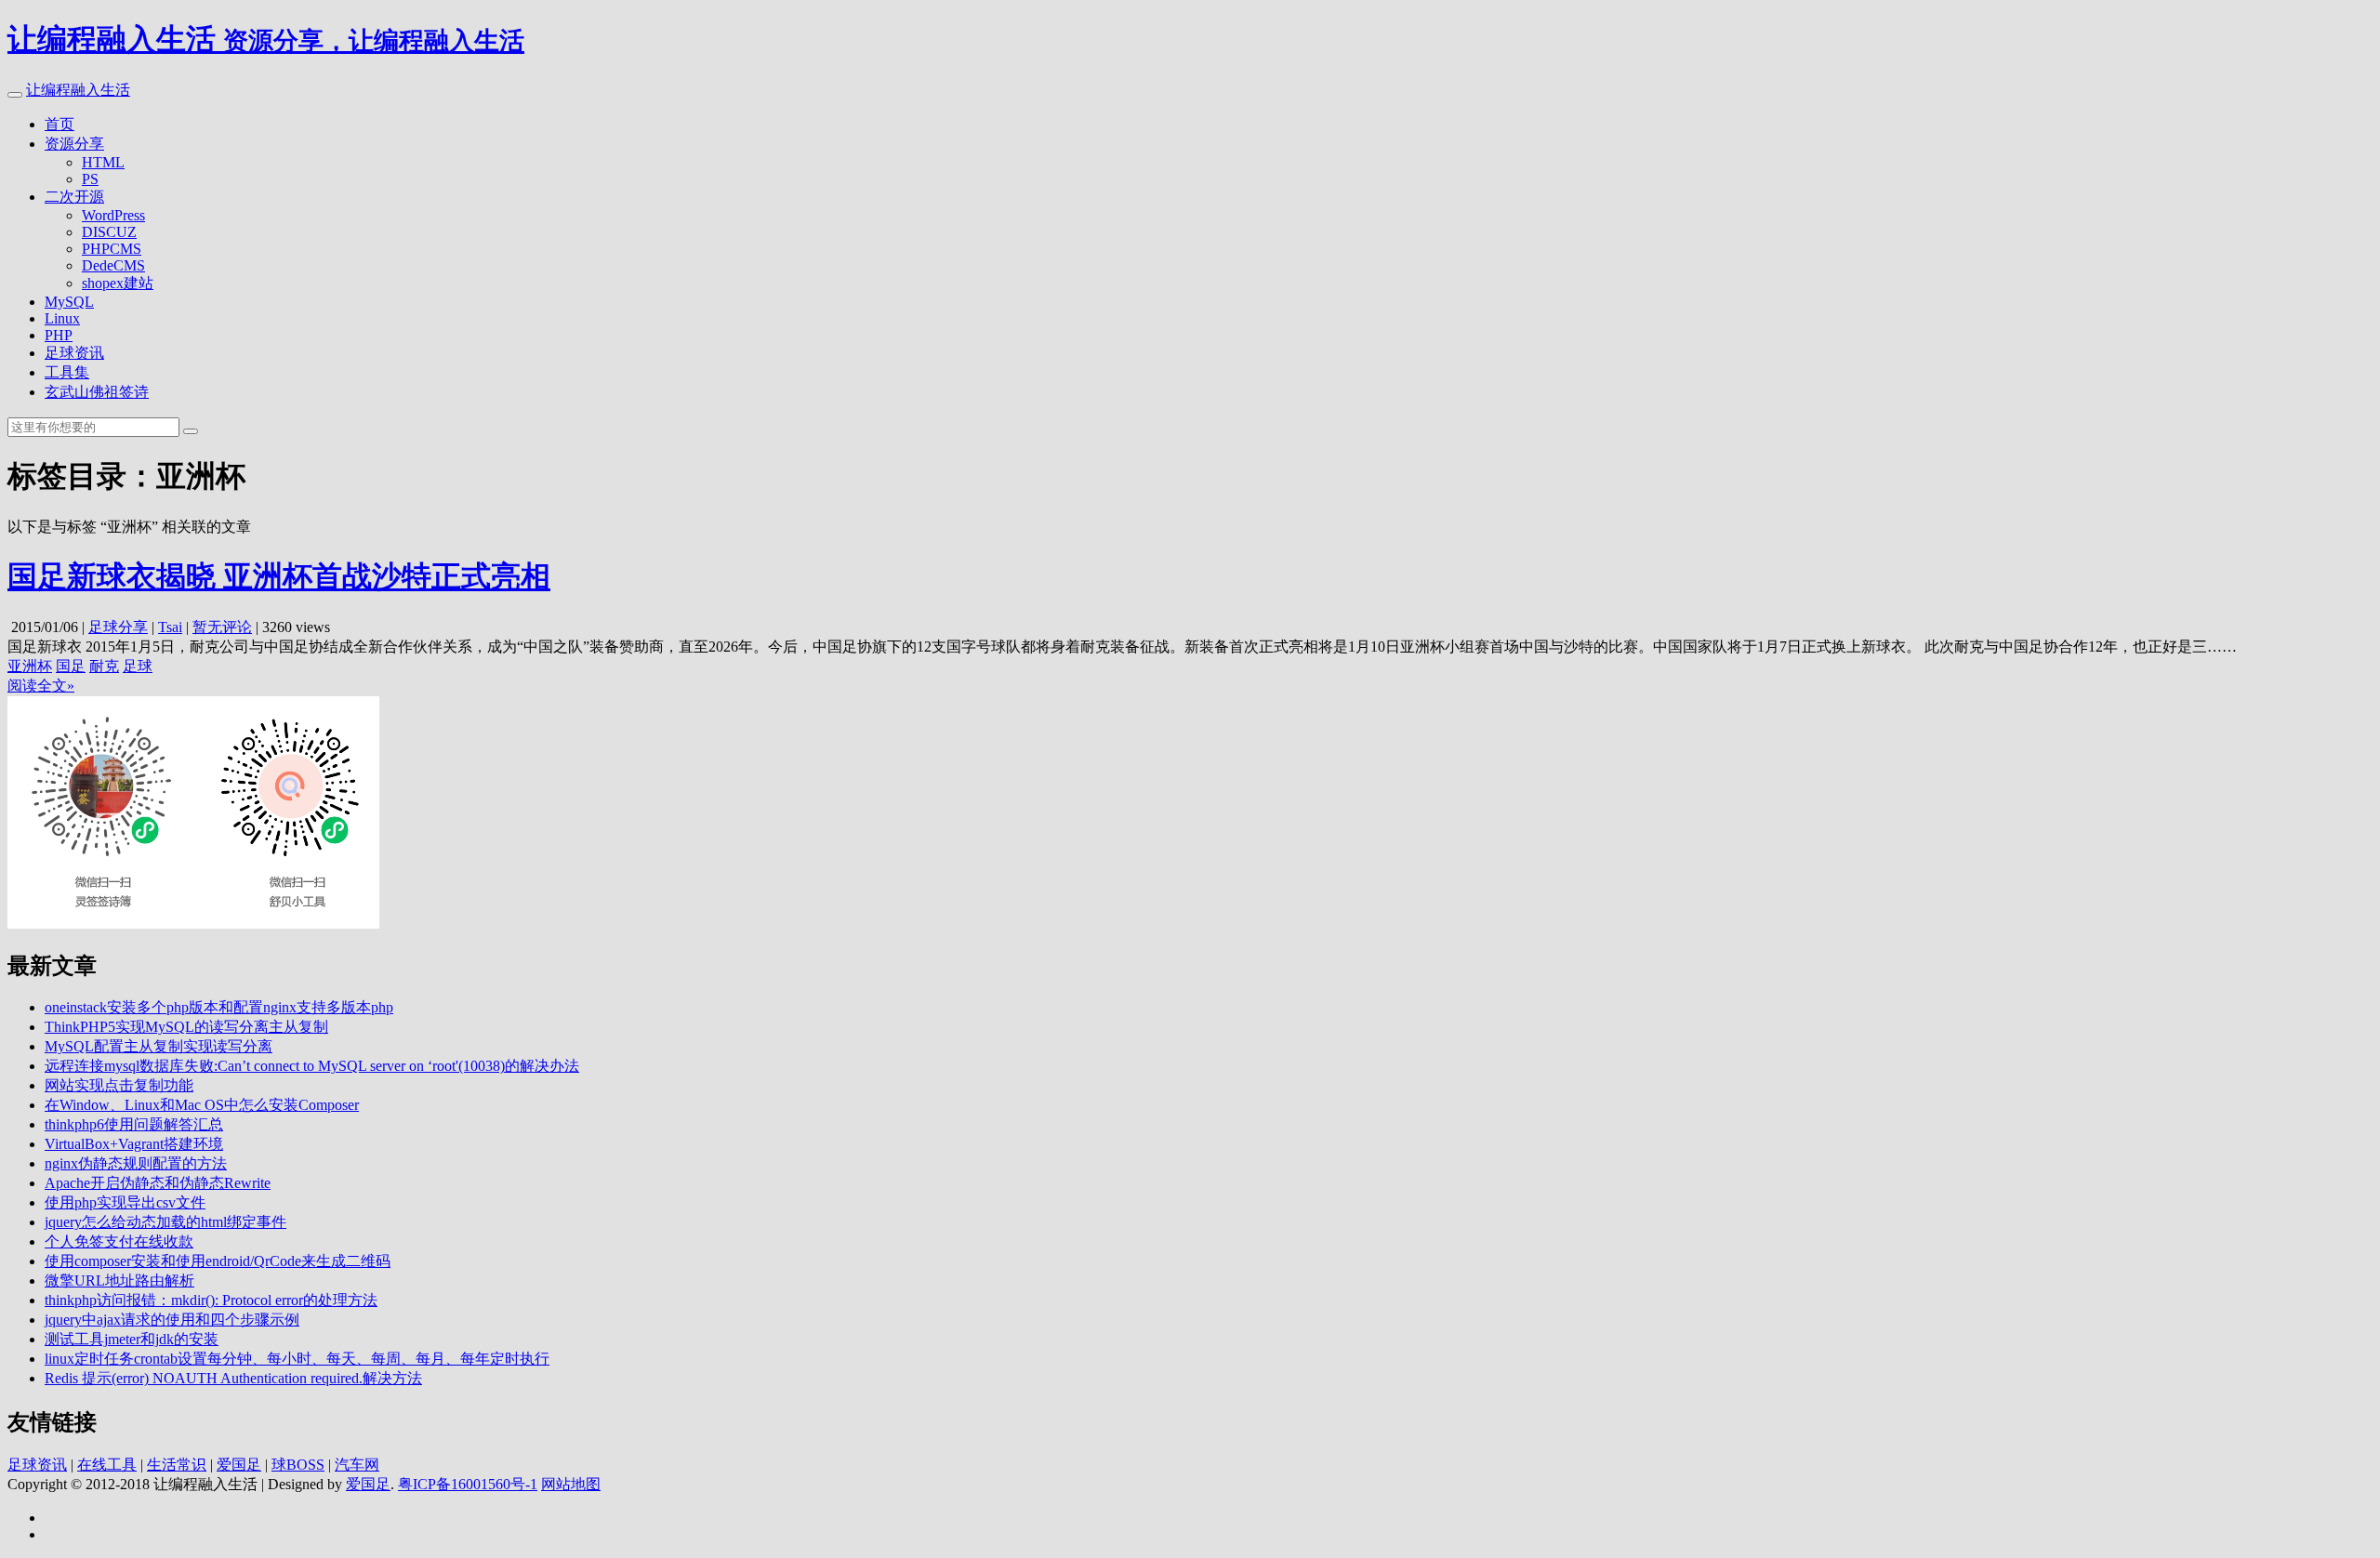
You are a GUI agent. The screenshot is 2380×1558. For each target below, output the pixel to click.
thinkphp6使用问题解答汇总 (134, 1124)
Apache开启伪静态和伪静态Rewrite (158, 1183)
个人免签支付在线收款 (119, 1241)
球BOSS (298, 1465)
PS (90, 179)
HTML (103, 162)
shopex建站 (118, 283)
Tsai (170, 627)
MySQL (69, 302)
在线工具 (107, 1465)
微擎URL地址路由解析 (119, 1281)
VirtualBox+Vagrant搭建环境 (134, 1144)
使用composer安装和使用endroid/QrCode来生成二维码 (218, 1261)
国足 (71, 666)
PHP (59, 335)
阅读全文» (41, 686)
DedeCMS (113, 265)
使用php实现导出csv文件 (125, 1202)
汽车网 (357, 1465)
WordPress (113, 215)
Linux (62, 318)
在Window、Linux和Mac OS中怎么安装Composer (202, 1105)
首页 (59, 124)
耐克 (104, 666)
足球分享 (118, 627)
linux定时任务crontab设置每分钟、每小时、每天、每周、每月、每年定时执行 (297, 1359)
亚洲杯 (30, 666)
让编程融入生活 (78, 90)
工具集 (67, 372)
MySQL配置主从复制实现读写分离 (159, 1046)
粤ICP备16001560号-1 (468, 1484)
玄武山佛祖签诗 (97, 392)
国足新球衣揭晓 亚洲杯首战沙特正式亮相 (279, 576)
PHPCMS (112, 249)
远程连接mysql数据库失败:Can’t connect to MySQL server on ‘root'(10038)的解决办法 (312, 1066)
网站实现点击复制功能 (119, 1085)
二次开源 (74, 197)
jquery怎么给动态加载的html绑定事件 (165, 1222)
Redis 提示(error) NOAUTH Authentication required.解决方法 (233, 1378)
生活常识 (177, 1465)
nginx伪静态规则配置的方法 (136, 1163)
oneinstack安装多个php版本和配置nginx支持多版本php (219, 1007)
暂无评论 (222, 627)
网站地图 (571, 1484)
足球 (138, 666)
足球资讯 (74, 353)
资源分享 (74, 144)
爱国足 (239, 1465)
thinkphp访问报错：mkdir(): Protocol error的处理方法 (211, 1300)
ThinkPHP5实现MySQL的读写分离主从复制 (186, 1027)
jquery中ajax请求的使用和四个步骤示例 (172, 1320)
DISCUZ (109, 232)
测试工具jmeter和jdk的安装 (132, 1339)
